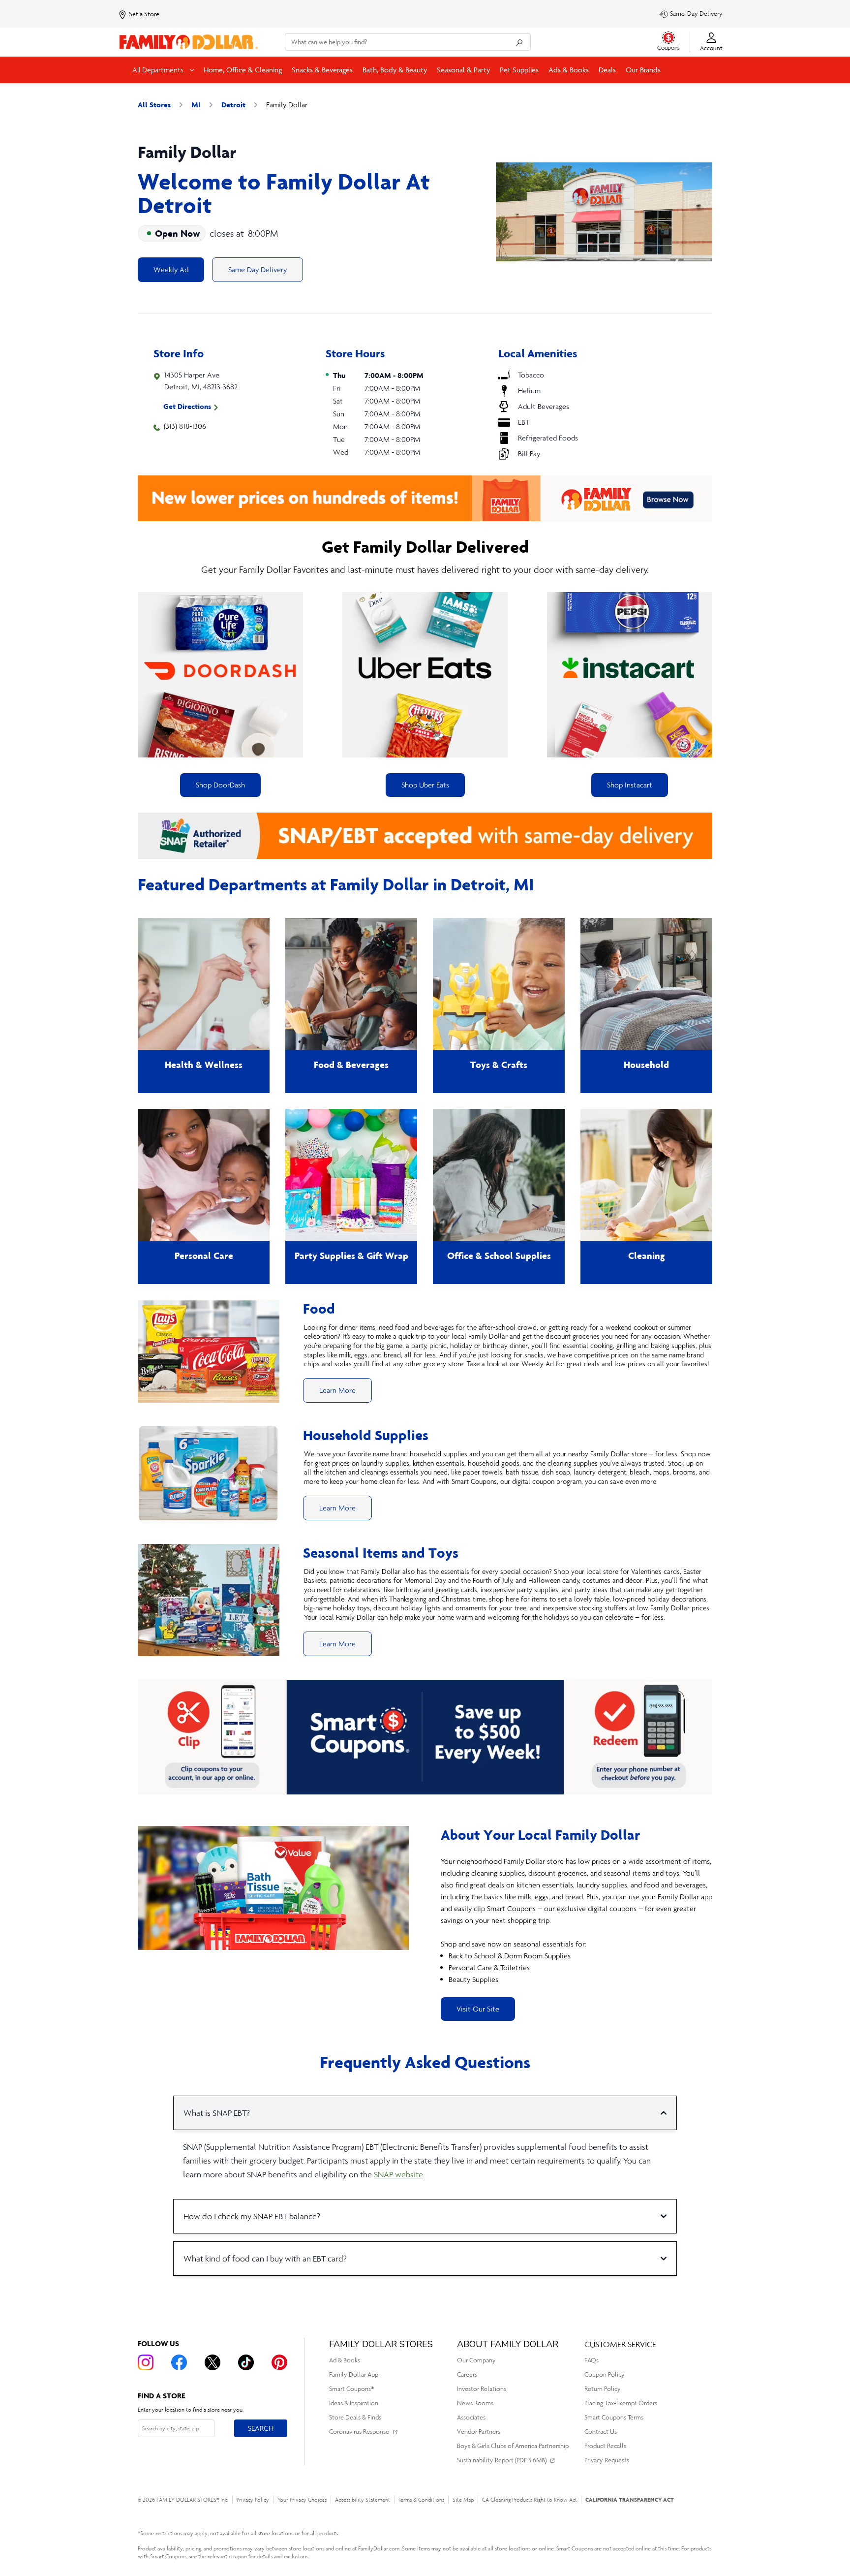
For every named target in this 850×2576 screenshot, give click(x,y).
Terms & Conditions (421, 2500)
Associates (471, 2417)
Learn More (337, 1390)
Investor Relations (482, 2389)
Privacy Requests (607, 2460)
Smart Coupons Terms (614, 2417)
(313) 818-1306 (185, 426)
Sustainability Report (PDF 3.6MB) (502, 2460)
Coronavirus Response (359, 2432)
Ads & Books (569, 70)
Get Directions (187, 406)
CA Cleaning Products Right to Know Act (530, 2500)
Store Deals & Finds (355, 2417)
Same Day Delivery (258, 269)
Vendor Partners (479, 2432)
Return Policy (603, 2389)
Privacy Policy (253, 2500)
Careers (467, 2374)
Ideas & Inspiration (354, 2403)
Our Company (476, 2360)
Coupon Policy (605, 2374)
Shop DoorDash (220, 785)
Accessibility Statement (363, 2500)
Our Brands (643, 70)
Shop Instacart (630, 785)
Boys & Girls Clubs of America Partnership (513, 2446)
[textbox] (577, 1920)
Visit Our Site (478, 2009)
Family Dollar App (354, 2374)
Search (260, 2428)
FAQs (592, 2360)
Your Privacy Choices (302, 2500)
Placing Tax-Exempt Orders (621, 2403)
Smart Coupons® (351, 2389)
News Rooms (475, 2403)
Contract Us (601, 2432)
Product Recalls (605, 2446)
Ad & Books (345, 2360)
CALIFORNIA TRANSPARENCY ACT (630, 2499)
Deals (607, 70)
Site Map (463, 2500)
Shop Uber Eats (425, 785)
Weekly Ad (171, 269)
